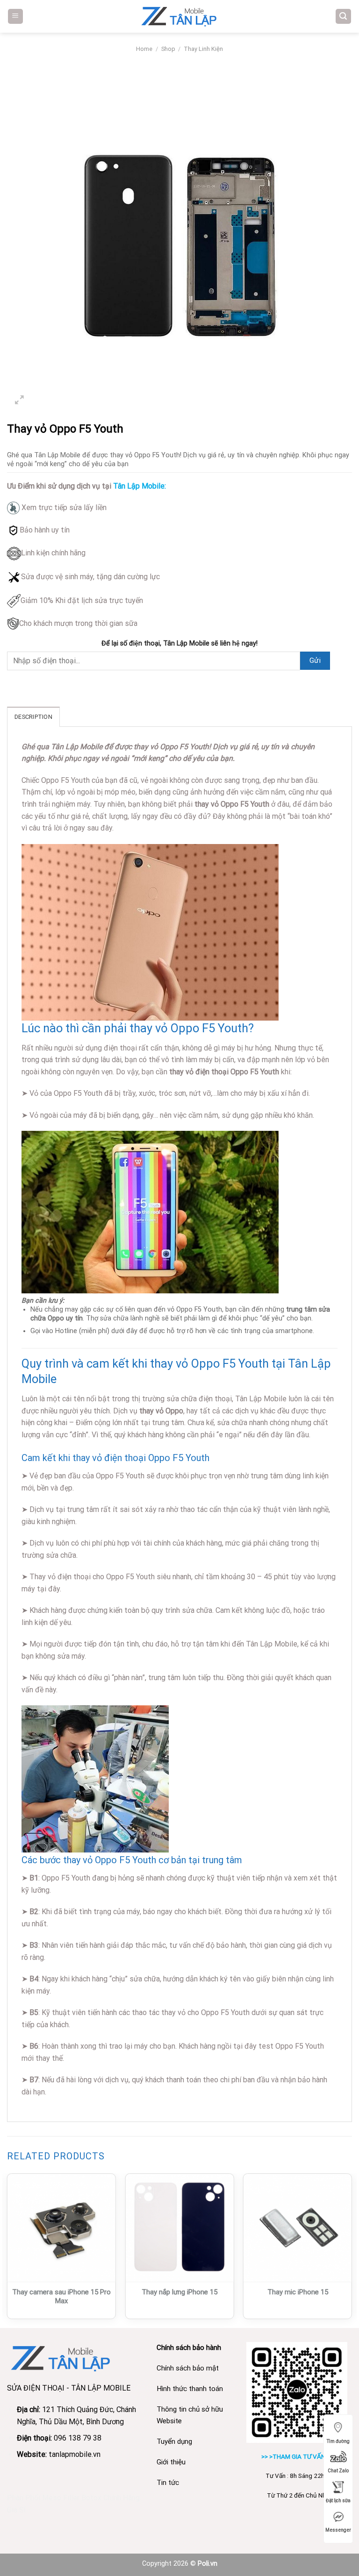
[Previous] (7, 2250)
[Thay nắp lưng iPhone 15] (179, 2228)
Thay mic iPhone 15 (298, 2292)
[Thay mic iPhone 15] (298, 2228)
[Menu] (16, 17)
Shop (168, 49)
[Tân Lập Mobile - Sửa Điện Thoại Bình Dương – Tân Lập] (180, 16)
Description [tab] (33, 717)
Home (144, 49)
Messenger (338, 2530)
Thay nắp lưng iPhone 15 (179, 2292)
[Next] (352, 2250)
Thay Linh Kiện (203, 49)
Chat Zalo (338, 2471)
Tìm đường (338, 2441)
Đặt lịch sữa (338, 2501)
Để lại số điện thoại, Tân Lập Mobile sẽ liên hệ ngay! (179, 643)
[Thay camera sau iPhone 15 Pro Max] (61, 2228)
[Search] (344, 17)
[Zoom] (19, 401)
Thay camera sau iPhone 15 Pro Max (61, 2297)
